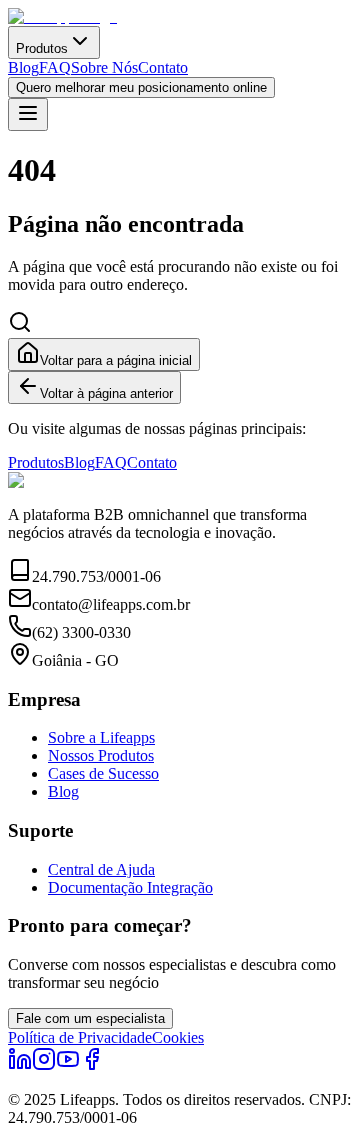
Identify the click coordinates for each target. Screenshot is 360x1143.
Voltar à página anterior (106, 393)
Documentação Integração (130, 887)
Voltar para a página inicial (116, 360)
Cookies (178, 1037)
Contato (163, 67)
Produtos (42, 48)
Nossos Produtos (101, 755)
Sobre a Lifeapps (101, 737)
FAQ (55, 67)
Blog (23, 67)
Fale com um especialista (90, 1018)
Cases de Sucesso (103, 773)
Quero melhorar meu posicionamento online (141, 87)
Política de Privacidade (80, 1037)
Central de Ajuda (101, 869)
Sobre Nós (104, 67)
